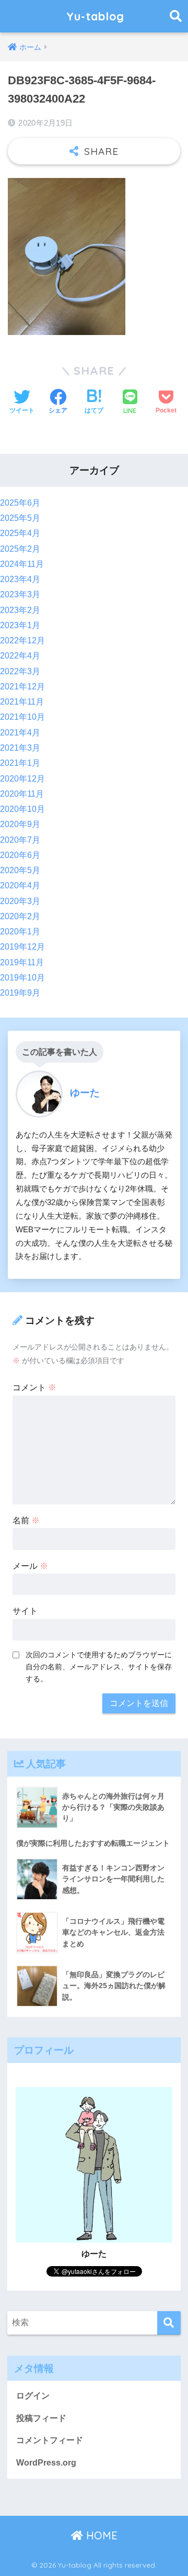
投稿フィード (41, 2418)
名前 (26, 1520)
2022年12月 (22, 640)
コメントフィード (50, 2440)
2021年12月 (22, 687)
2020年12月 (22, 779)
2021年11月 (22, 702)
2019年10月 (22, 978)
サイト (25, 1611)
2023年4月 (20, 579)
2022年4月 (20, 656)
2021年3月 (20, 748)
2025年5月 (20, 518)
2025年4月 (20, 533)
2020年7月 (20, 840)
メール (30, 1566)
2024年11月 (22, 564)
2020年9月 (20, 824)
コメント (34, 1387)
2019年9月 (20, 993)
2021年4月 (20, 733)
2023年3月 (20, 594)
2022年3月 (20, 671)
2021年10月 (22, 717)
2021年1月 (20, 763)
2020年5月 (20, 870)
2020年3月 (20, 901)
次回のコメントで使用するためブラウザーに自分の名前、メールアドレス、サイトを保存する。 (99, 1667)
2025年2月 (20, 549)
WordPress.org (46, 2463)
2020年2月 (20, 916)
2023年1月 (20, 625)
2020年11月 (22, 794)
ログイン (33, 2396)
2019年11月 (22, 962)
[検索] (169, 2323)
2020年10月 (22, 809)
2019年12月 (22, 947)
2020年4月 (20, 885)
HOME (100, 2535)
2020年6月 (20, 855)
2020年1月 (20, 932)
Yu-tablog (95, 16)
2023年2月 (20, 610)
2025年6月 (20, 503)
